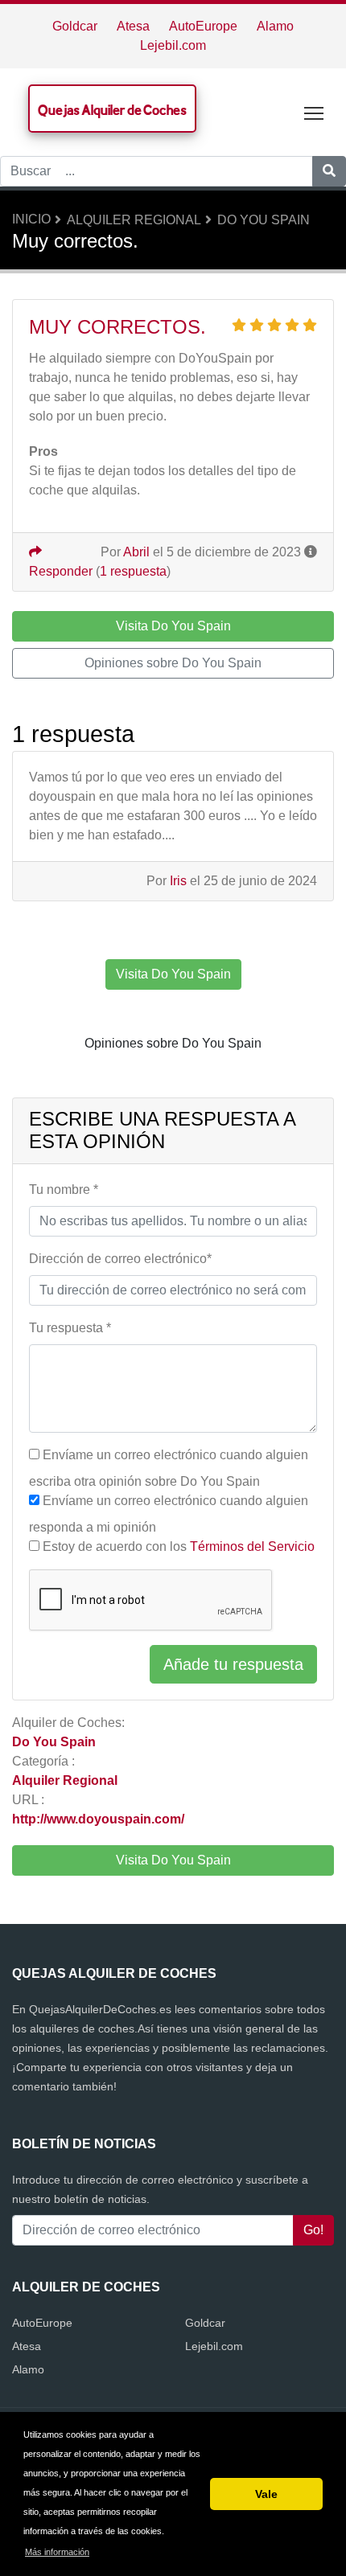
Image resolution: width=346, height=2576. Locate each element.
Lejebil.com (173, 45)
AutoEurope (203, 26)
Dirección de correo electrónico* (120, 1259)
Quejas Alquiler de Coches (112, 110)
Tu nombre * (64, 1190)
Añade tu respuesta (233, 1664)
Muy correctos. (117, 327)
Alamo (275, 26)
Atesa (133, 26)
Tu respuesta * (70, 1328)
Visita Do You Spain (173, 1860)
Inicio (31, 219)
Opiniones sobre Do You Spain (173, 663)
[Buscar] (329, 171)
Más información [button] (57, 2552)
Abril (136, 552)
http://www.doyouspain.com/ (98, 1819)
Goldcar (75, 26)
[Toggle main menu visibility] (314, 112)
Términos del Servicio (252, 1546)
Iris (178, 881)
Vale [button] (266, 2494)
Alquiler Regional (134, 220)
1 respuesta (133, 571)
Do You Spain (264, 220)
